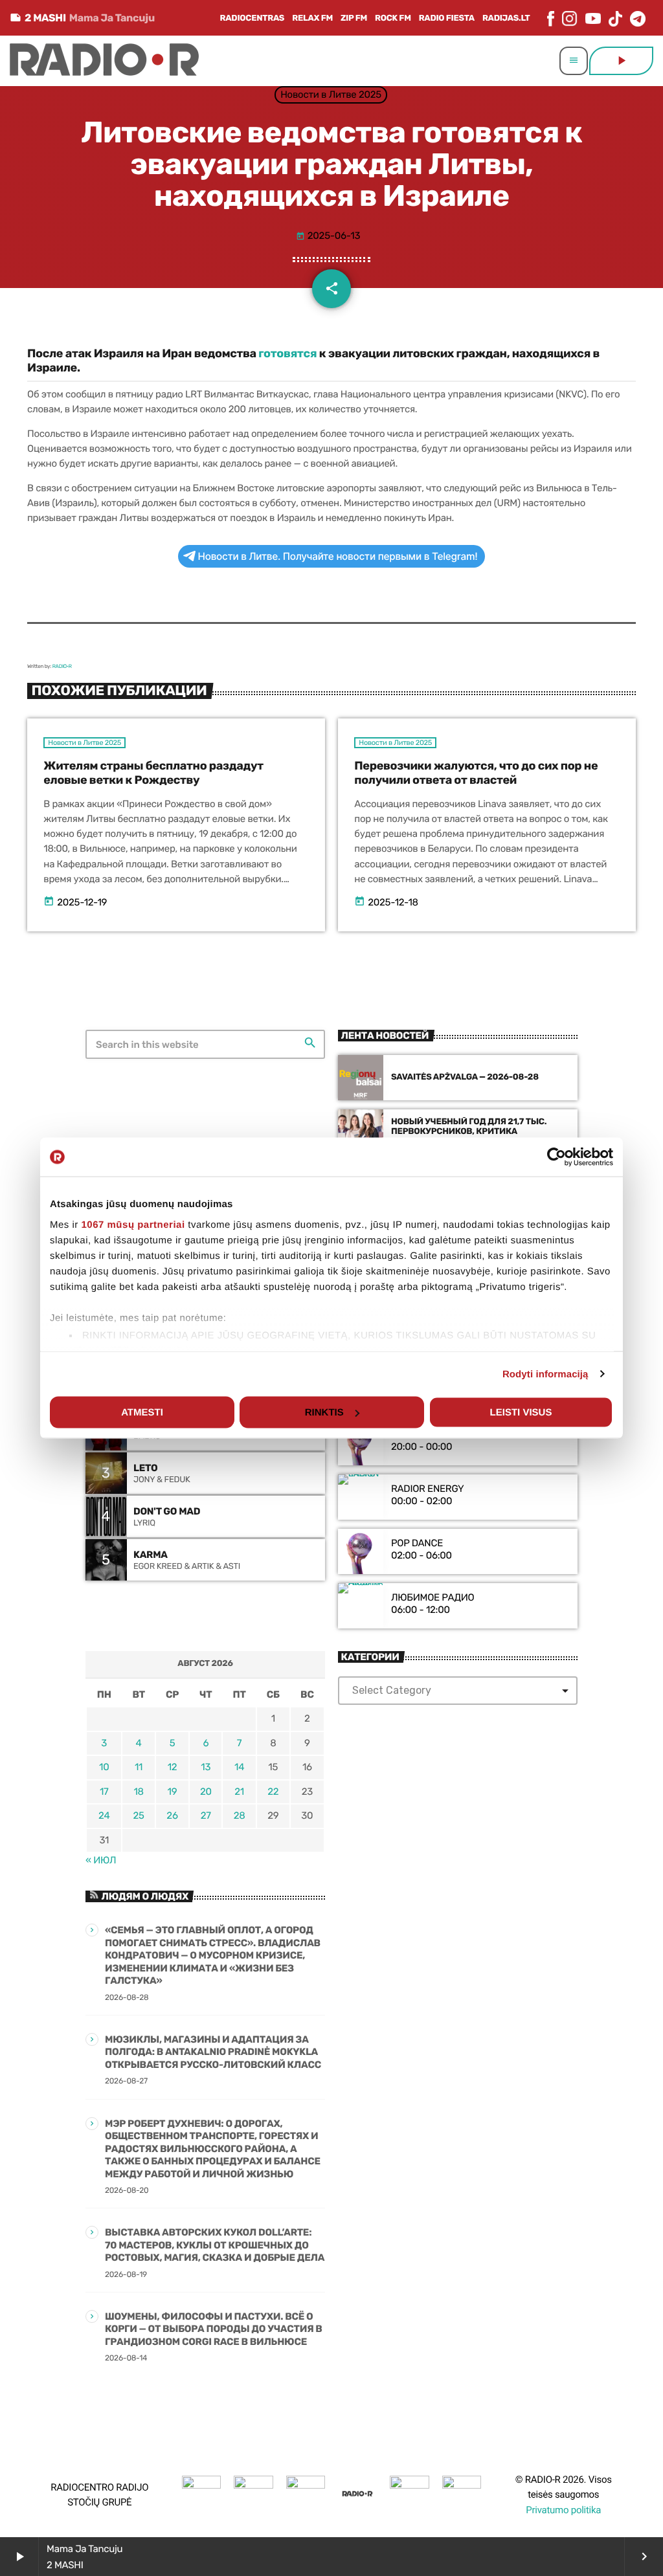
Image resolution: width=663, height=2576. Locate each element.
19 (173, 1792)
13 (206, 1767)
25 (139, 1815)
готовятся (287, 353)
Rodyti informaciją (545, 1374)
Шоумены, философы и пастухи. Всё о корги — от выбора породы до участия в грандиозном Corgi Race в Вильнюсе (214, 2329)
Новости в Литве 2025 (331, 94)
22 (273, 1792)
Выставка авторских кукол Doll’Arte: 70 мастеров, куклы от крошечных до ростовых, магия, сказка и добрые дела (215, 2245)
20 (206, 1792)
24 (104, 1815)
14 (239, 1767)
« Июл (101, 1860)
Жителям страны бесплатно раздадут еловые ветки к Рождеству (153, 773)
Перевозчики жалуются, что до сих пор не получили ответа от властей (476, 773)
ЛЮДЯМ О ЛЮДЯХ (145, 1896)
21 (239, 1792)
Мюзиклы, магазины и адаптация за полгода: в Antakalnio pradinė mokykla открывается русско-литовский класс (213, 2052)
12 (173, 1767)
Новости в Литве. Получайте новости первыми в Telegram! (338, 556)
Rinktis (324, 1413)
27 (206, 1815)
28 (240, 1815)
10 (104, 1767)
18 (138, 1792)
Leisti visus (521, 1413)
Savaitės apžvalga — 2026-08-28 (465, 1077)
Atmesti (142, 1413)
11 (139, 1767)
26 (172, 1815)
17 (104, 1792)
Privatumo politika (563, 2510)
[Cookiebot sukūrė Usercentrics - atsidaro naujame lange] (556, 1157)
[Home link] (104, 61)
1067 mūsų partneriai (133, 1224)
